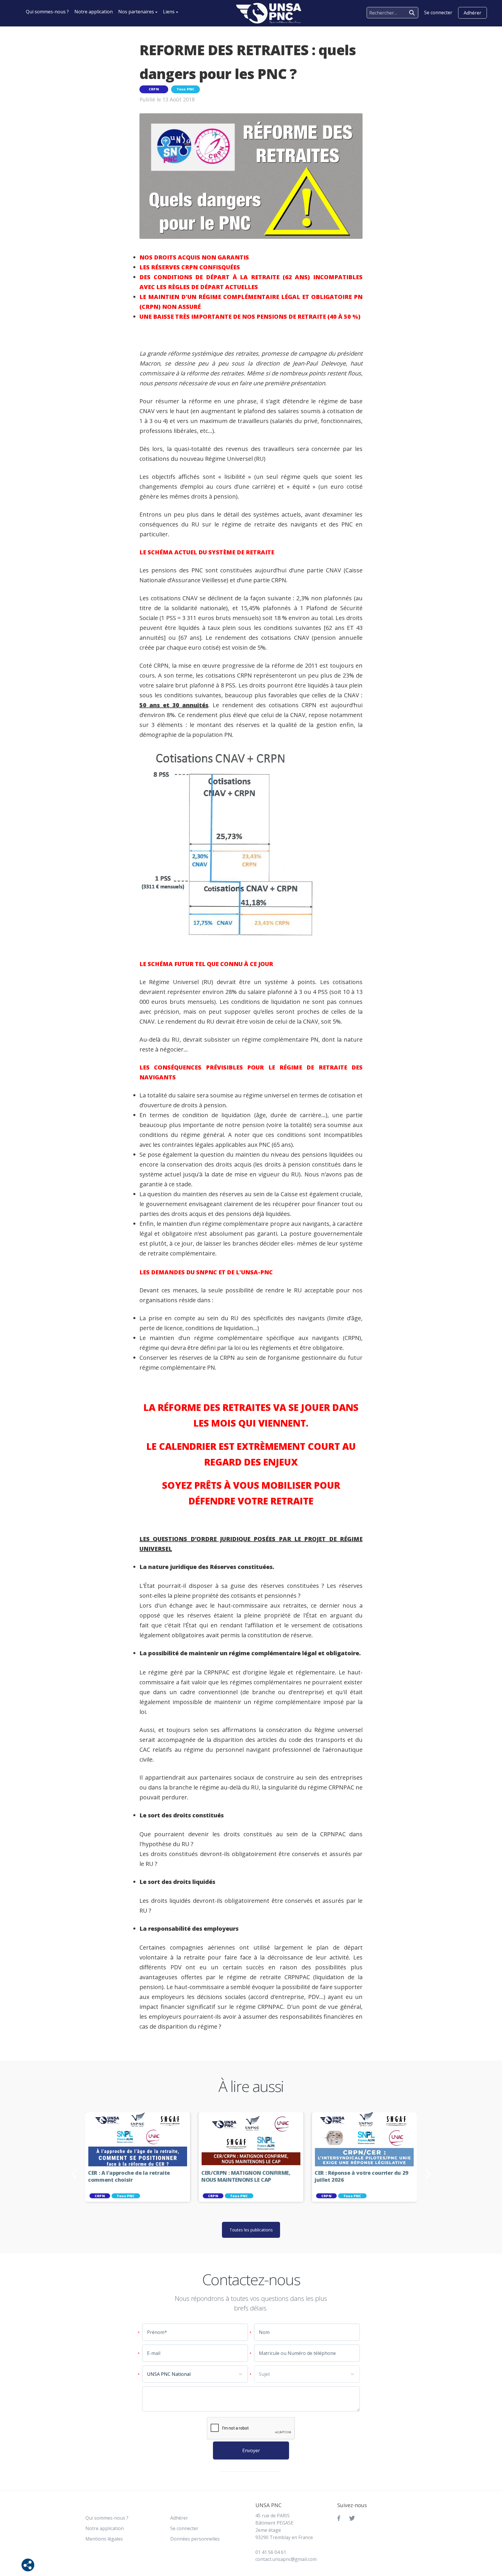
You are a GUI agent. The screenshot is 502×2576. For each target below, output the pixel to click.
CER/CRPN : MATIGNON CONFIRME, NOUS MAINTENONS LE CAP (246, 2176)
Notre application (94, 12)
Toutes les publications (251, 2230)
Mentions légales (104, 2539)
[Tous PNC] (269, 13)
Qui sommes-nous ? (47, 12)
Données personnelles (195, 2539)
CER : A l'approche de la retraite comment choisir (129, 2176)
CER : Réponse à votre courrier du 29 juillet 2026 (362, 2176)
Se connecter (184, 2528)
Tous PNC (186, 89)
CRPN (154, 89)
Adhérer (473, 13)
